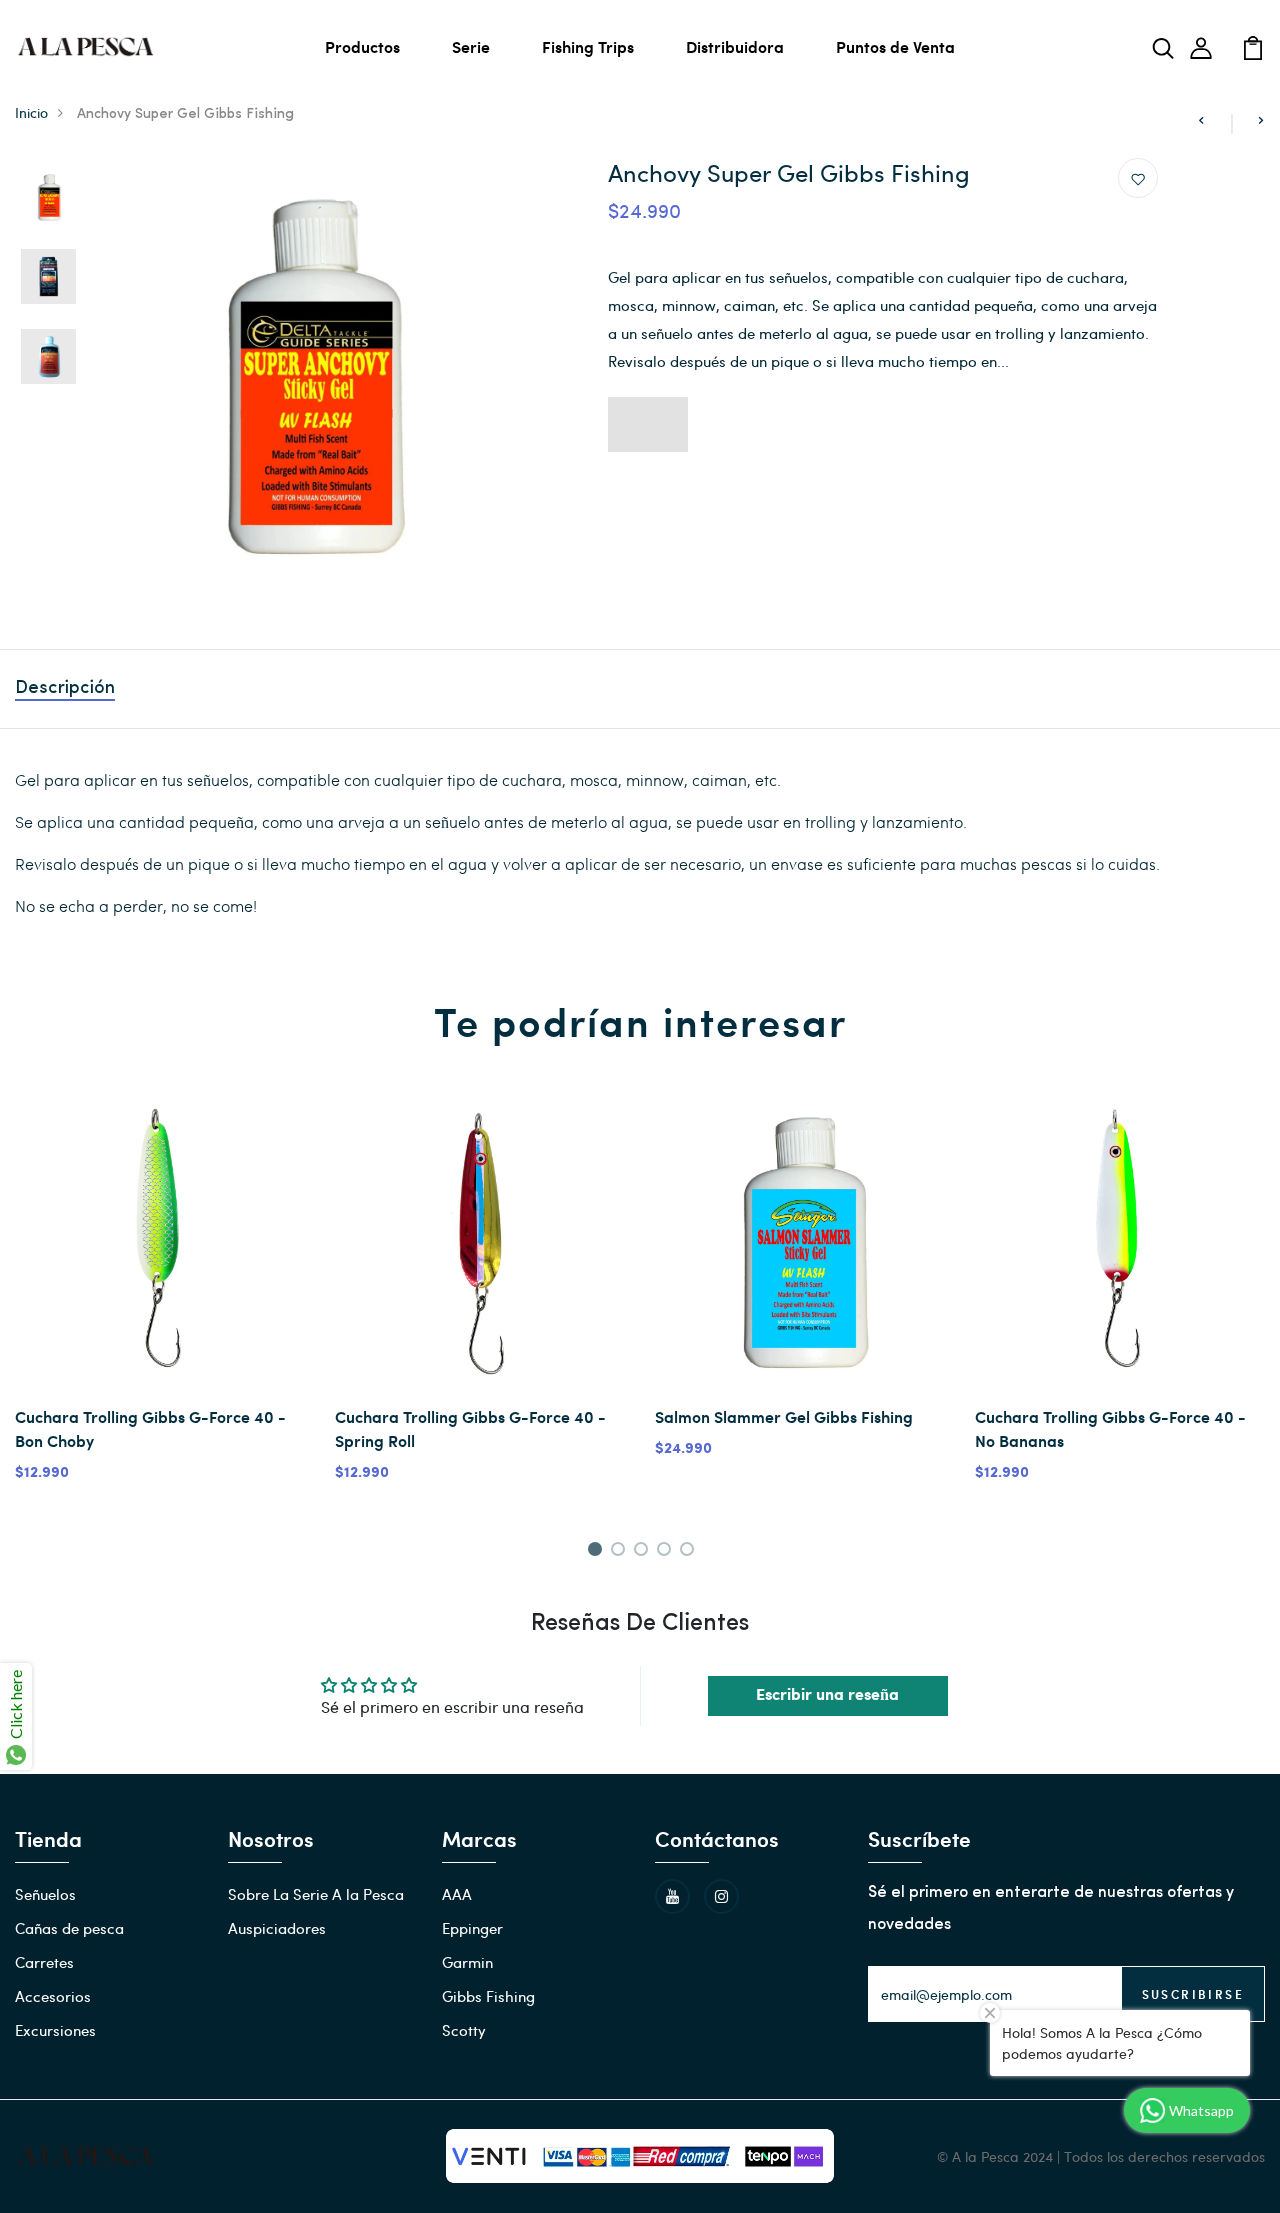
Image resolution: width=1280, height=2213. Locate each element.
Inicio (31, 112)
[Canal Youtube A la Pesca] (672, 1896)
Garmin (467, 1962)
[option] (48, 198)
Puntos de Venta (895, 46)
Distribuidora (735, 46)
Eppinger (472, 1928)
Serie (471, 46)
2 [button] (621, 1552)
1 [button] (597, 1552)
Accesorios (53, 1996)
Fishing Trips (588, 46)
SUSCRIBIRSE (1193, 1994)
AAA (457, 1894)
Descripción (65, 689)
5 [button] (690, 1552)
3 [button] (644, 1552)
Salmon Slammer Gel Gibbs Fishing (784, 1416)
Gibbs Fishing (488, 1996)
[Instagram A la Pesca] (721, 1896)
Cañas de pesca (69, 1928)
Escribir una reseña (827, 1695)
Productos (362, 46)
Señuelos (45, 1894)
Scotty (464, 2030)
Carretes (44, 1962)
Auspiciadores (277, 1928)
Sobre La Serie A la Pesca (316, 1894)
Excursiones (55, 2030)
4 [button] (667, 1552)
